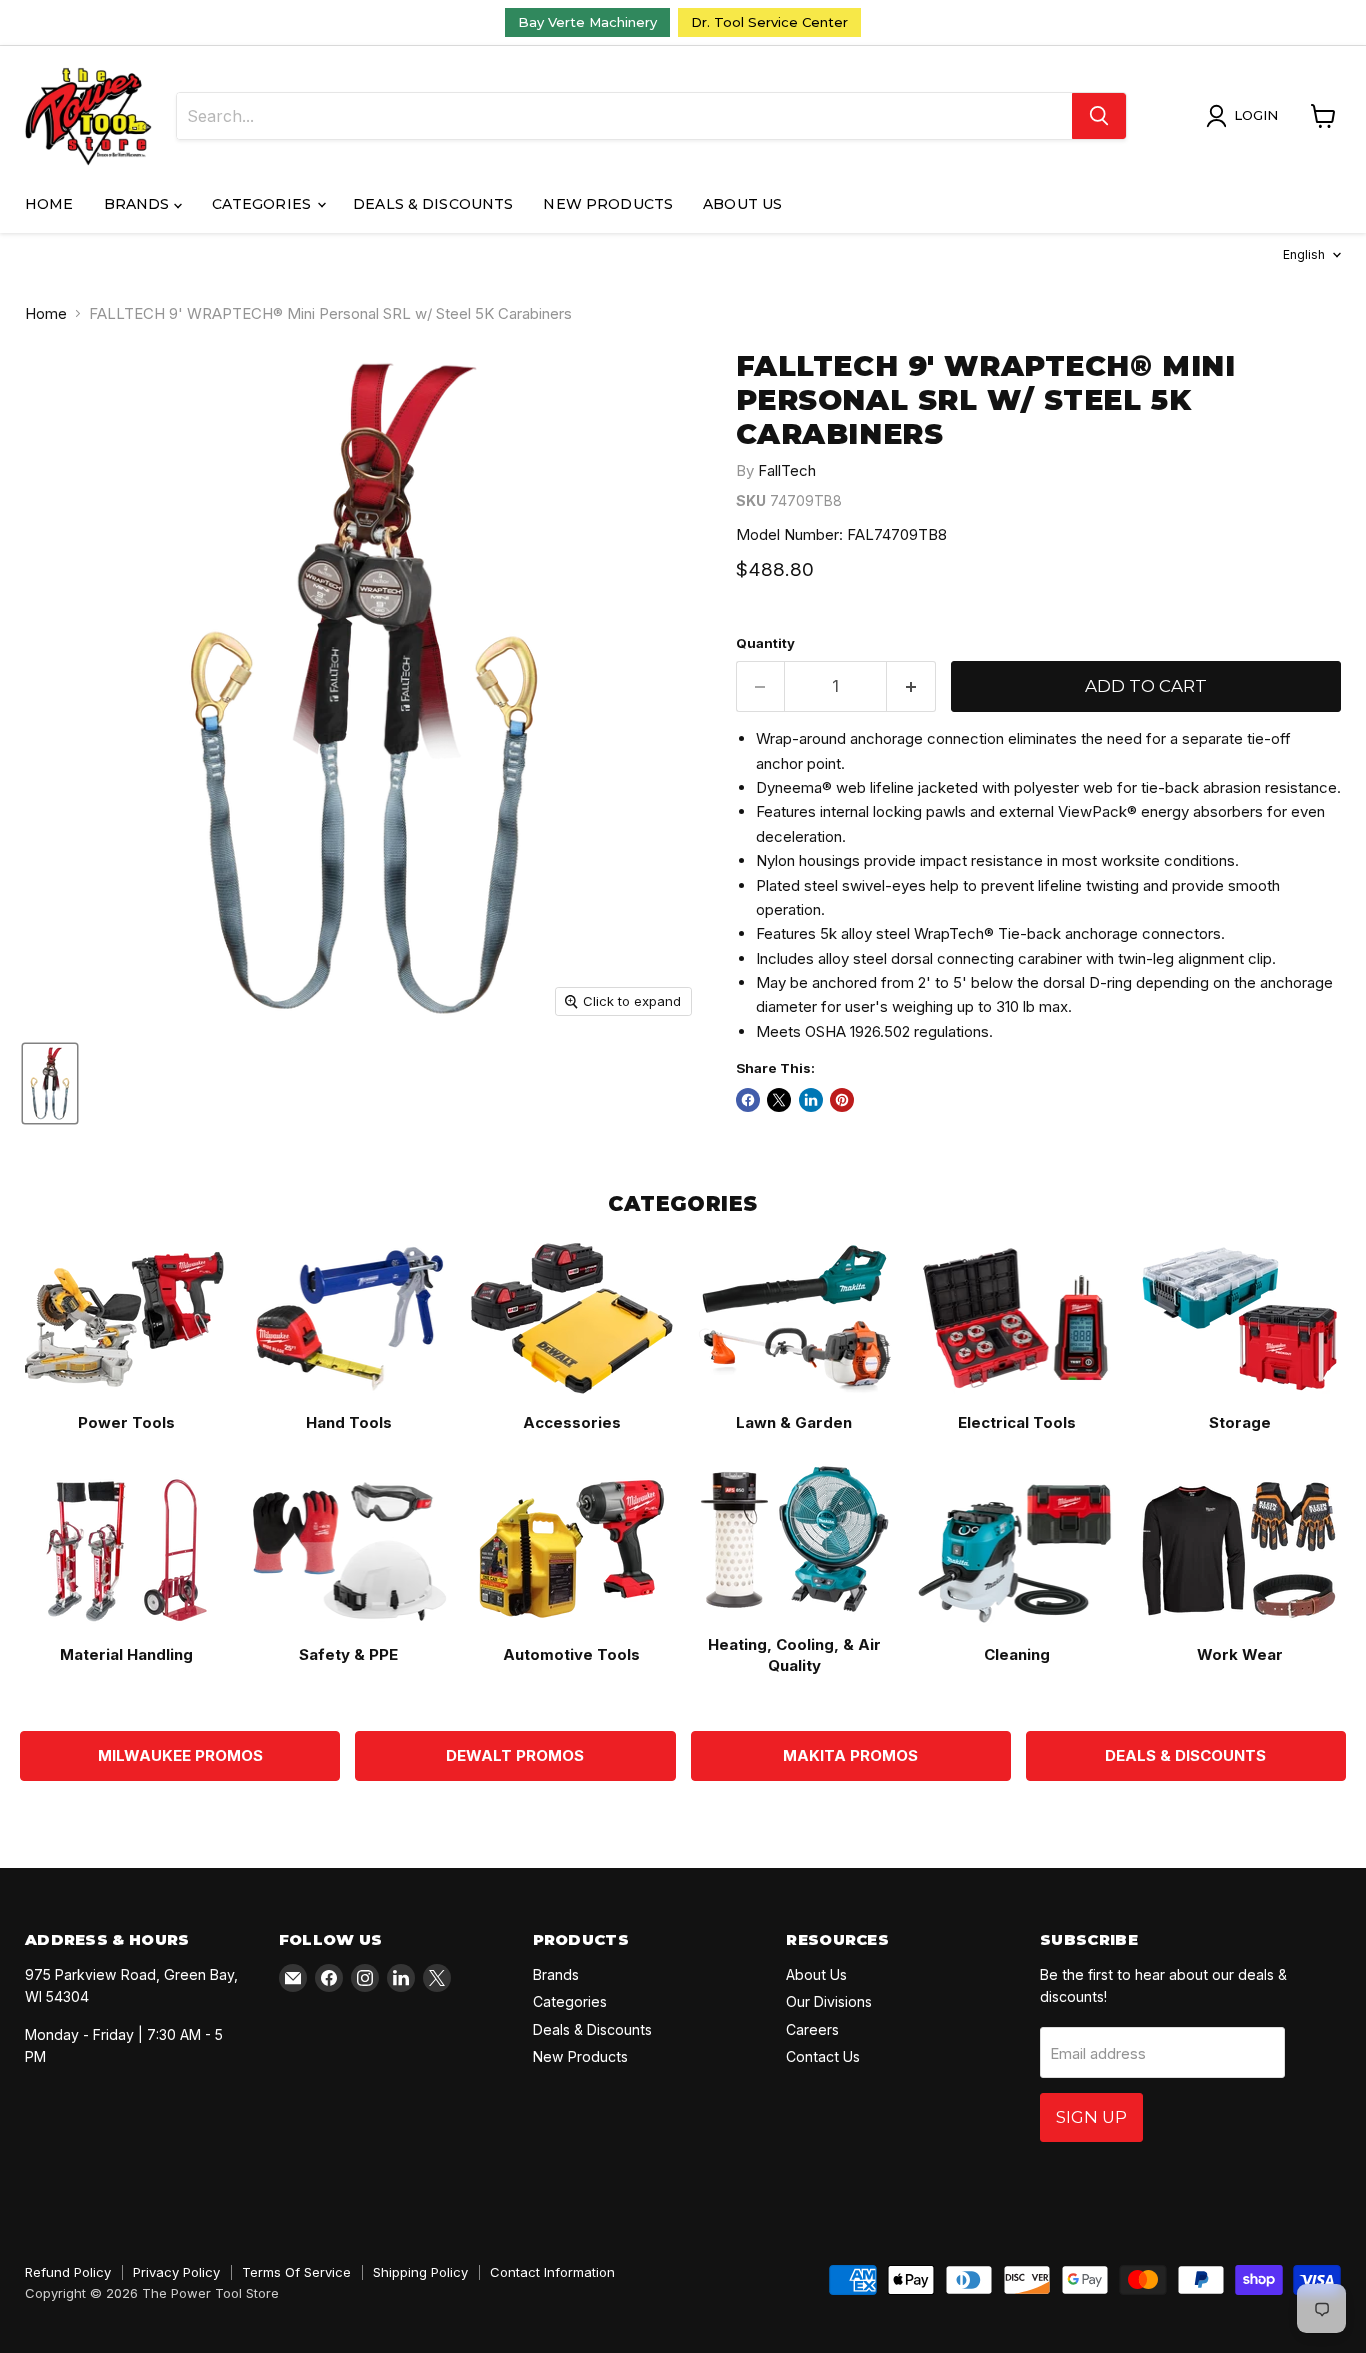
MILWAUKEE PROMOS (180, 1755)
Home (49, 204)
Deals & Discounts (433, 204)
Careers (812, 2029)
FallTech (787, 470)
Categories (264, 204)
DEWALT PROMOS (515, 1755)
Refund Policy (68, 2272)
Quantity (765, 643)
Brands (139, 204)
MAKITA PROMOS (850, 1755)
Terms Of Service (296, 2272)
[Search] (1099, 116)
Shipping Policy (420, 2272)
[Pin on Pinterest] (842, 1100)
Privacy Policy (176, 2272)
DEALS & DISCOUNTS (1185, 1755)
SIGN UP (1091, 2117)
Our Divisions (829, 2001)
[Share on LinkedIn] (811, 1100)
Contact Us (823, 2056)
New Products (608, 204)
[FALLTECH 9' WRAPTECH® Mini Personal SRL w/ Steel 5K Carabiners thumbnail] (50, 1083)
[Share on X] (779, 1100)
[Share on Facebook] (748, 1100)
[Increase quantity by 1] (911, 686)
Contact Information (552, 2272)
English (1304, 254)
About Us (742, 204)
